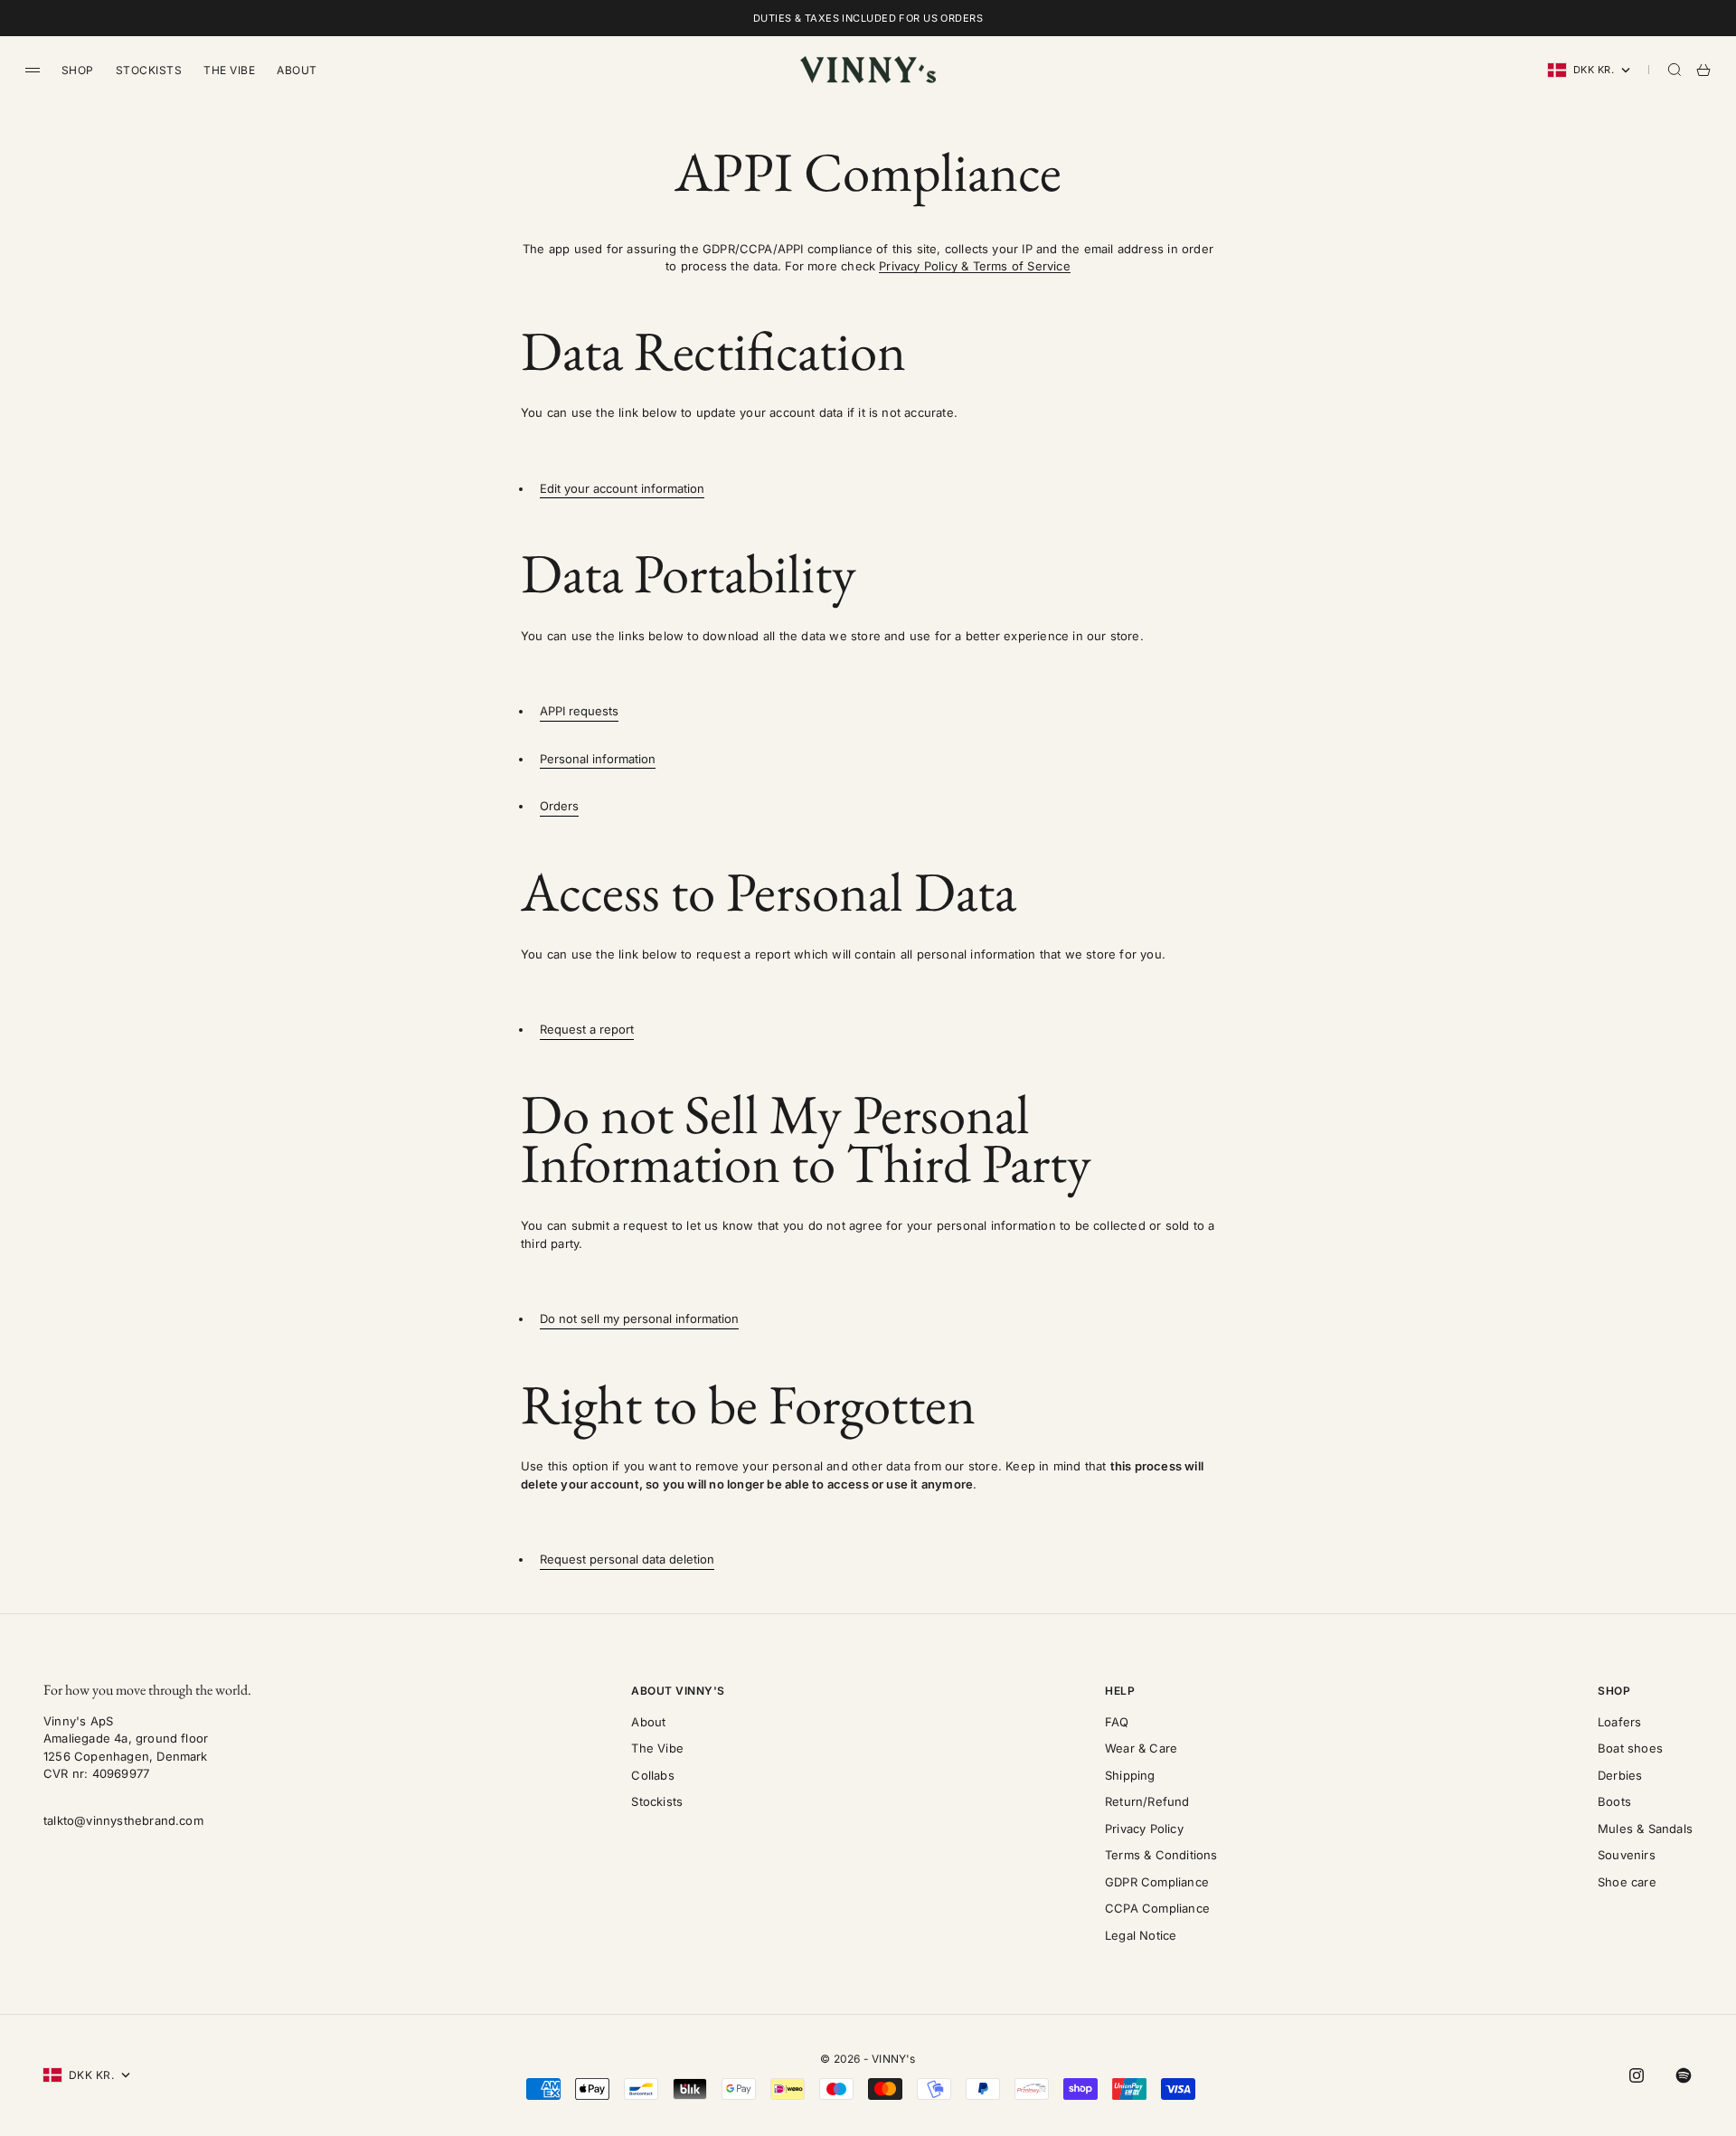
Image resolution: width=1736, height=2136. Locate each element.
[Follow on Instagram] (1637, 2075)
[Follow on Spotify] (1684, 2075)
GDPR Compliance (1157, 1882)
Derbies (1620, 1775)
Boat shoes (1630, 1748)
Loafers (1619, 1722)
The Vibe (229, 70)
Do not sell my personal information (639, 1318)
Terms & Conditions (1161, 1855)
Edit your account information (622, 488)
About (297, 70)
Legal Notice (1141, 1935)
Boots (1614, 1801)
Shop (78, 70)
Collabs (652, 1775)
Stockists (149, 70)
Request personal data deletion (627, 1559)
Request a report (587, 1029)
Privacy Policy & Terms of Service (974, 266)
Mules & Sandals (1645, 1829)
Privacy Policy (1144, 1829)
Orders (559, 806)
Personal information (598, 759)
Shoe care (1627, 1882)
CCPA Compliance (1157, 1908)
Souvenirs (1627, 1855)
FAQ (1117, 1722)
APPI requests (579, 711)
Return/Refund (1147, 1801)
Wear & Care (1141, 1748)
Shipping (1130, 1775)
